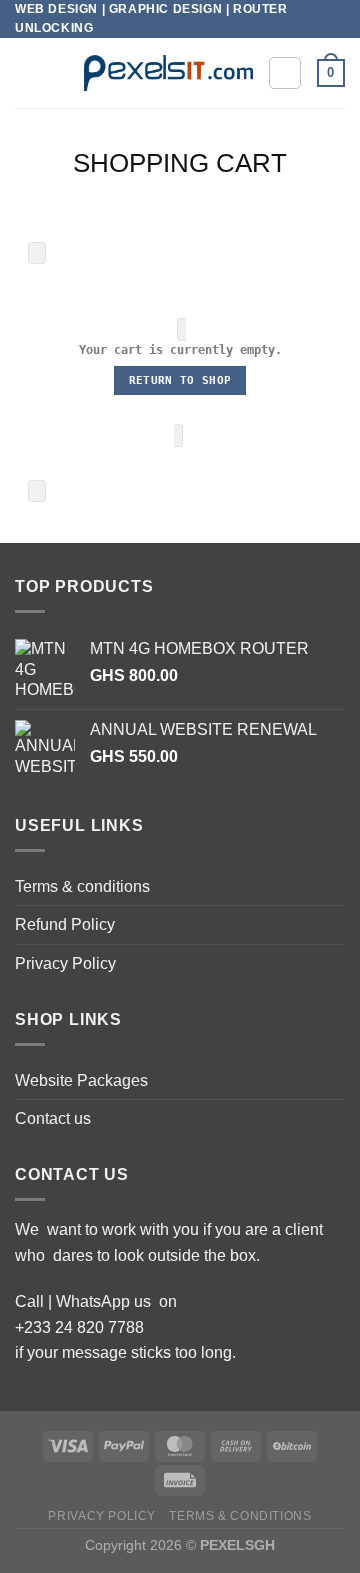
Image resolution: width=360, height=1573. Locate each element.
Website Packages (81, 1080)
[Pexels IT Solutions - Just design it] (168, 73)
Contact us (53, 1118)
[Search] (285, 73)
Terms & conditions (82, 886)
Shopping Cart (180, 163)
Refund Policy (65, 924)
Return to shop (180, 380)
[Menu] (27, 73)
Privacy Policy (65, 963)
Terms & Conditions (240, 1516)
